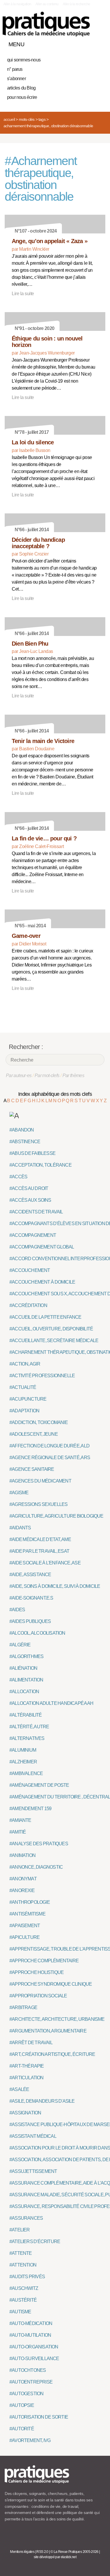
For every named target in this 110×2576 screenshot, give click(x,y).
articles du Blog (21, 88)
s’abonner (16, 79)
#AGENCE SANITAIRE (32, 1469)
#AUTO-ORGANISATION (34, 2347)
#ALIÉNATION (23, 1668)
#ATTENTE (21, 2253)
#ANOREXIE (22, 1890)
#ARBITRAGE (23, 2007)
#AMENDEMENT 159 (30, 1809)
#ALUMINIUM (23, 1750)
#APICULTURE (24, 1937)
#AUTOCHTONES (28, 2370)
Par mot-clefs (47, 1075)
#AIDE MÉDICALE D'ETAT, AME (40, 1539)
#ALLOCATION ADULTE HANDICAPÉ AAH (51, 1703)
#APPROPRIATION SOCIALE (38, 1996)
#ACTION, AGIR (25, 1364)
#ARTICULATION (27, 2078)
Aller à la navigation (17, 4)
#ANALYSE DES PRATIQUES (39, 1844)
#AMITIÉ (18, 1832)
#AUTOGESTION (26, 2394)
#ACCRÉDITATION (28, 1305)
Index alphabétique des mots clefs (55, 1094)
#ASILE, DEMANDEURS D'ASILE (42, 2101)
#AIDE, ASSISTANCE (30, 1575)
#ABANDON (22, 1130)
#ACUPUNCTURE (28, 1399)
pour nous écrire (22, 97)
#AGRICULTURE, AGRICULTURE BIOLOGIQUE (56, 1516)
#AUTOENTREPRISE (31, 2382)
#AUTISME (20, 2312)
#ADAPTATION (24, 1411)
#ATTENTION (23, 2265)
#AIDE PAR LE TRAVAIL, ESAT (39, 1551)
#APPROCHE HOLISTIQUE (37, 1972)
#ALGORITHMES (26, 1656)
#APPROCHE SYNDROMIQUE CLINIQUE (51, 1984)
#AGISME (19, 1493)
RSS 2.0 (42, 2552)
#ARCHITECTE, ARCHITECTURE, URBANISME (57, 2019)
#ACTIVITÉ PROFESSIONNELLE (42, 1376)
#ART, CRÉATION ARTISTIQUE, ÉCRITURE (52, 2054)
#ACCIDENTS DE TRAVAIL (36, 1212)
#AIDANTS (20, 1528)
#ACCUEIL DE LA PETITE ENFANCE (45, 1317)
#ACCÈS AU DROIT (29, 1188)
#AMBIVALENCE (26, 1773)
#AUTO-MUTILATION (30, 2335)
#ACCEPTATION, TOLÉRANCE (40, 1165)
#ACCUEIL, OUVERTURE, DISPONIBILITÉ (51, 1329)
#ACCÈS (18, 1177)
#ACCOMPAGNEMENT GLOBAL (42, 1247)
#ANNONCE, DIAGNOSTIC (36, 1867)
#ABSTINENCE (25, 1142)
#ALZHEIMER (23, 1762)
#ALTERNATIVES (27, 1738)
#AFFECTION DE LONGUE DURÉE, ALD (49, 1446)
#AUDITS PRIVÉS (27, 2277)
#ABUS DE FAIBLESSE (32, 1153)
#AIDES (17, 1610)
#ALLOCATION (24, 1692)
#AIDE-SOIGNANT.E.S (31, 1598)
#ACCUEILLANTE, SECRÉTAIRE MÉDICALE (54, 1341)
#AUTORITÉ (22, 2429)
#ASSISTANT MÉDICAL (33, 2136)
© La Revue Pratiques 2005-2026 (75, 2552)
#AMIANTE (20, 1820)
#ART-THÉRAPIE (27, 2066)
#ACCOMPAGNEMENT (33, 1235)
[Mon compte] (89, 43)
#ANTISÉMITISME (27, 1914)
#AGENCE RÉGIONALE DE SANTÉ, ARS (50, 1458)
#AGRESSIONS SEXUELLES (38, 1504)
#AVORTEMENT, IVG (30, 2440)
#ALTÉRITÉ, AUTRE (29, 1727)
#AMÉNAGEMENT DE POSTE (39, 1785)
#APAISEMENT (25, 1926)
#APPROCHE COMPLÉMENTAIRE (44, 1961)
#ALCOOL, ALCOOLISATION (37, 1633)
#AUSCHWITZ (24, 2288)
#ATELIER (20, 2230)
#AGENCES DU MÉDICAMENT (40, 1481)
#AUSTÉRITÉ (23, 2300)
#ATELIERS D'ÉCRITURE (35, 2241)
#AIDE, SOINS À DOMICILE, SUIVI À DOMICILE (55, 1586)
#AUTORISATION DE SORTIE (39, 2417)
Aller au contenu (47, 4)
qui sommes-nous (24, 60)
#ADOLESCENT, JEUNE (34, 1434)
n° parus (15, 69)
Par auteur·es (19, 1075)
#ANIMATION (22, 1855)
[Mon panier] (79, 43)
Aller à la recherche (76, 4)
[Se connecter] (99, 43)
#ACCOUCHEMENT (30, 1270)
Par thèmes (73, 1075)
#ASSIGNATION (25, 2113)
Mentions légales (22, 2552)
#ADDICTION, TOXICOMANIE (39, 1422)
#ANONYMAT (23, 1879)
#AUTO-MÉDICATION (31, 2323)
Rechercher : (26, 1047)
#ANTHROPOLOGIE (30, 1902)
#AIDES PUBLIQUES (30, 1621)
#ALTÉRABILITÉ (26, 1715)
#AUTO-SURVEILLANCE (34, 2359)
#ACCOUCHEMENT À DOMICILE (42, 1282)
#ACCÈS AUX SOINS (30, 1200)
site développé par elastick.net (55, 2557)
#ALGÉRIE (20, 1645)
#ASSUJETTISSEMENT (33, 2171)
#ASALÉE (19, 2089)
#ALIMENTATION (26, 1680)
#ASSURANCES (26, 2218)
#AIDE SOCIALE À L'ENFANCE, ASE (45, 1563)
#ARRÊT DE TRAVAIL (31, 2043)
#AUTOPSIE (22, 2405)
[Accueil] (46, 24)
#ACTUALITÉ (23, 1387)
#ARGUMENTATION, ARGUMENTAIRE (48, 2031)
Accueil (9, 119)
